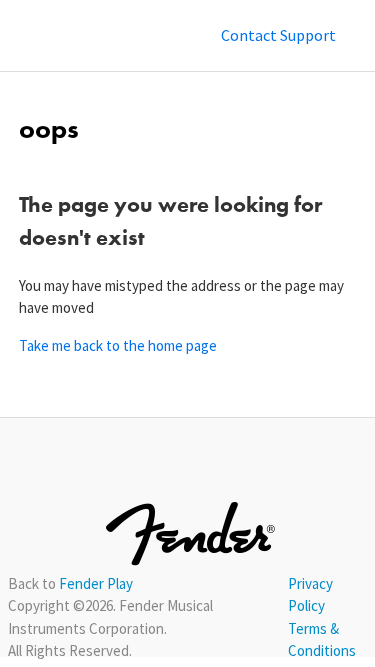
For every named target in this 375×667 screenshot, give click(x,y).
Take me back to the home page (118, 345)
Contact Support (278, 35)
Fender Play (96, 583)
